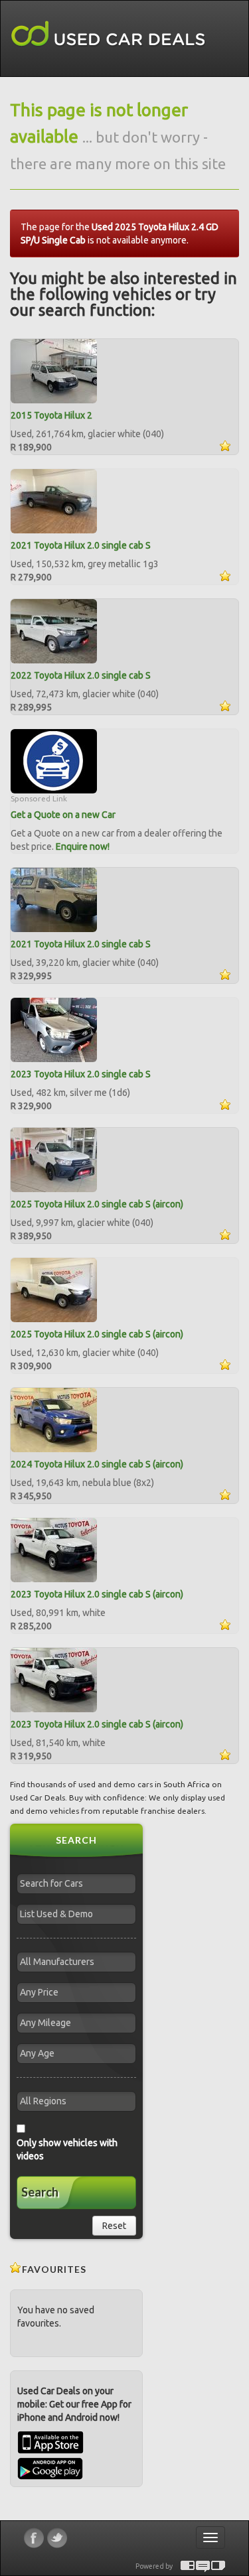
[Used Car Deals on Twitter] (57, 2538)
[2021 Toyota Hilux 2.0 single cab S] (54, 500)
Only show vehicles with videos (67, 2149)
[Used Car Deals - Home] (108, 34)
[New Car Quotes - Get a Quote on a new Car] (54, 760)
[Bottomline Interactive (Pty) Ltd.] (188, 2566)
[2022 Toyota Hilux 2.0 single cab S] (54, 630)
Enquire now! (83, 847)
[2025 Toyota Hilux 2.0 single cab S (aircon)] (54, 1159)
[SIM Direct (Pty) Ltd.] (218, 2566)
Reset (114, 2226)
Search (40, 2192)
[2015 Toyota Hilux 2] (54, 370)
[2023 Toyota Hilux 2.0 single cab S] (54, 1029)
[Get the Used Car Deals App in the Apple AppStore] (50, 2451)
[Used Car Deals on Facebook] (34, 2538)
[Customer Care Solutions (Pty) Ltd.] (203, 2566)
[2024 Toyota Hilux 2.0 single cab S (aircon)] (54, 1419)
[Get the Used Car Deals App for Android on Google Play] (50, 2468)
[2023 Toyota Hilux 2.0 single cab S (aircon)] (54, 1549)
